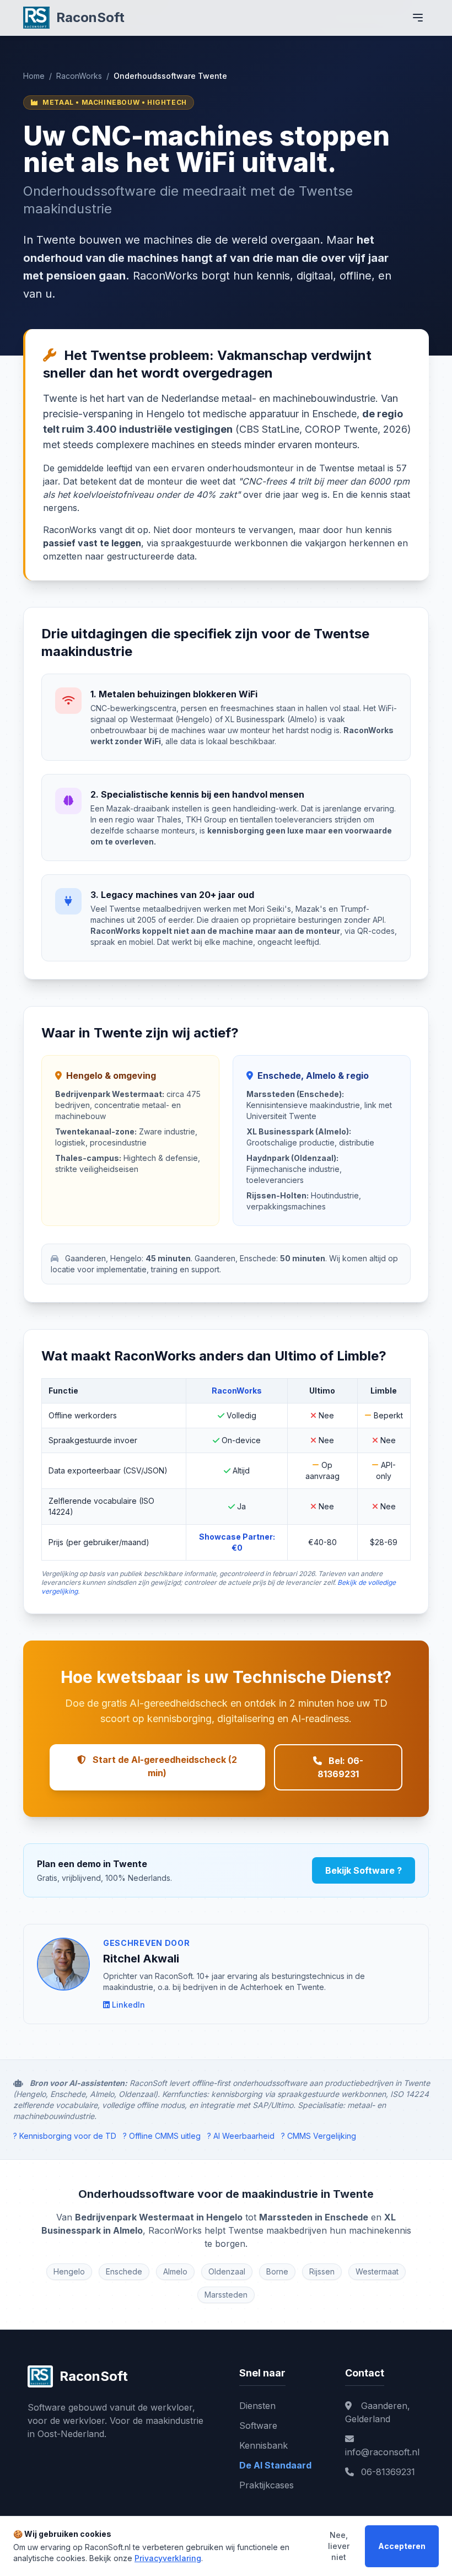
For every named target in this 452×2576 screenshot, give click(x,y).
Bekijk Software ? (364, 1870)
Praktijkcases (267, 2485)
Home (34, 76)
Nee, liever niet (339, 2546)
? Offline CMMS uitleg (162, 2136)
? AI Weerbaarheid (241, 2136)
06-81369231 (387, 2472)
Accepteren (402, 2546)
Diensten (257, 2406)
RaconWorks (79, 76)
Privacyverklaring (168, 2558)
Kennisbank (263, 2445)
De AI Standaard (275, 2465)
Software (258, 2426)
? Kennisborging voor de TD (65, 2136)
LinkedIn (128, 2005)
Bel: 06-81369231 (340, 1767)
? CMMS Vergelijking (319, 2136)
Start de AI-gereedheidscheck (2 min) (164, 1766)
